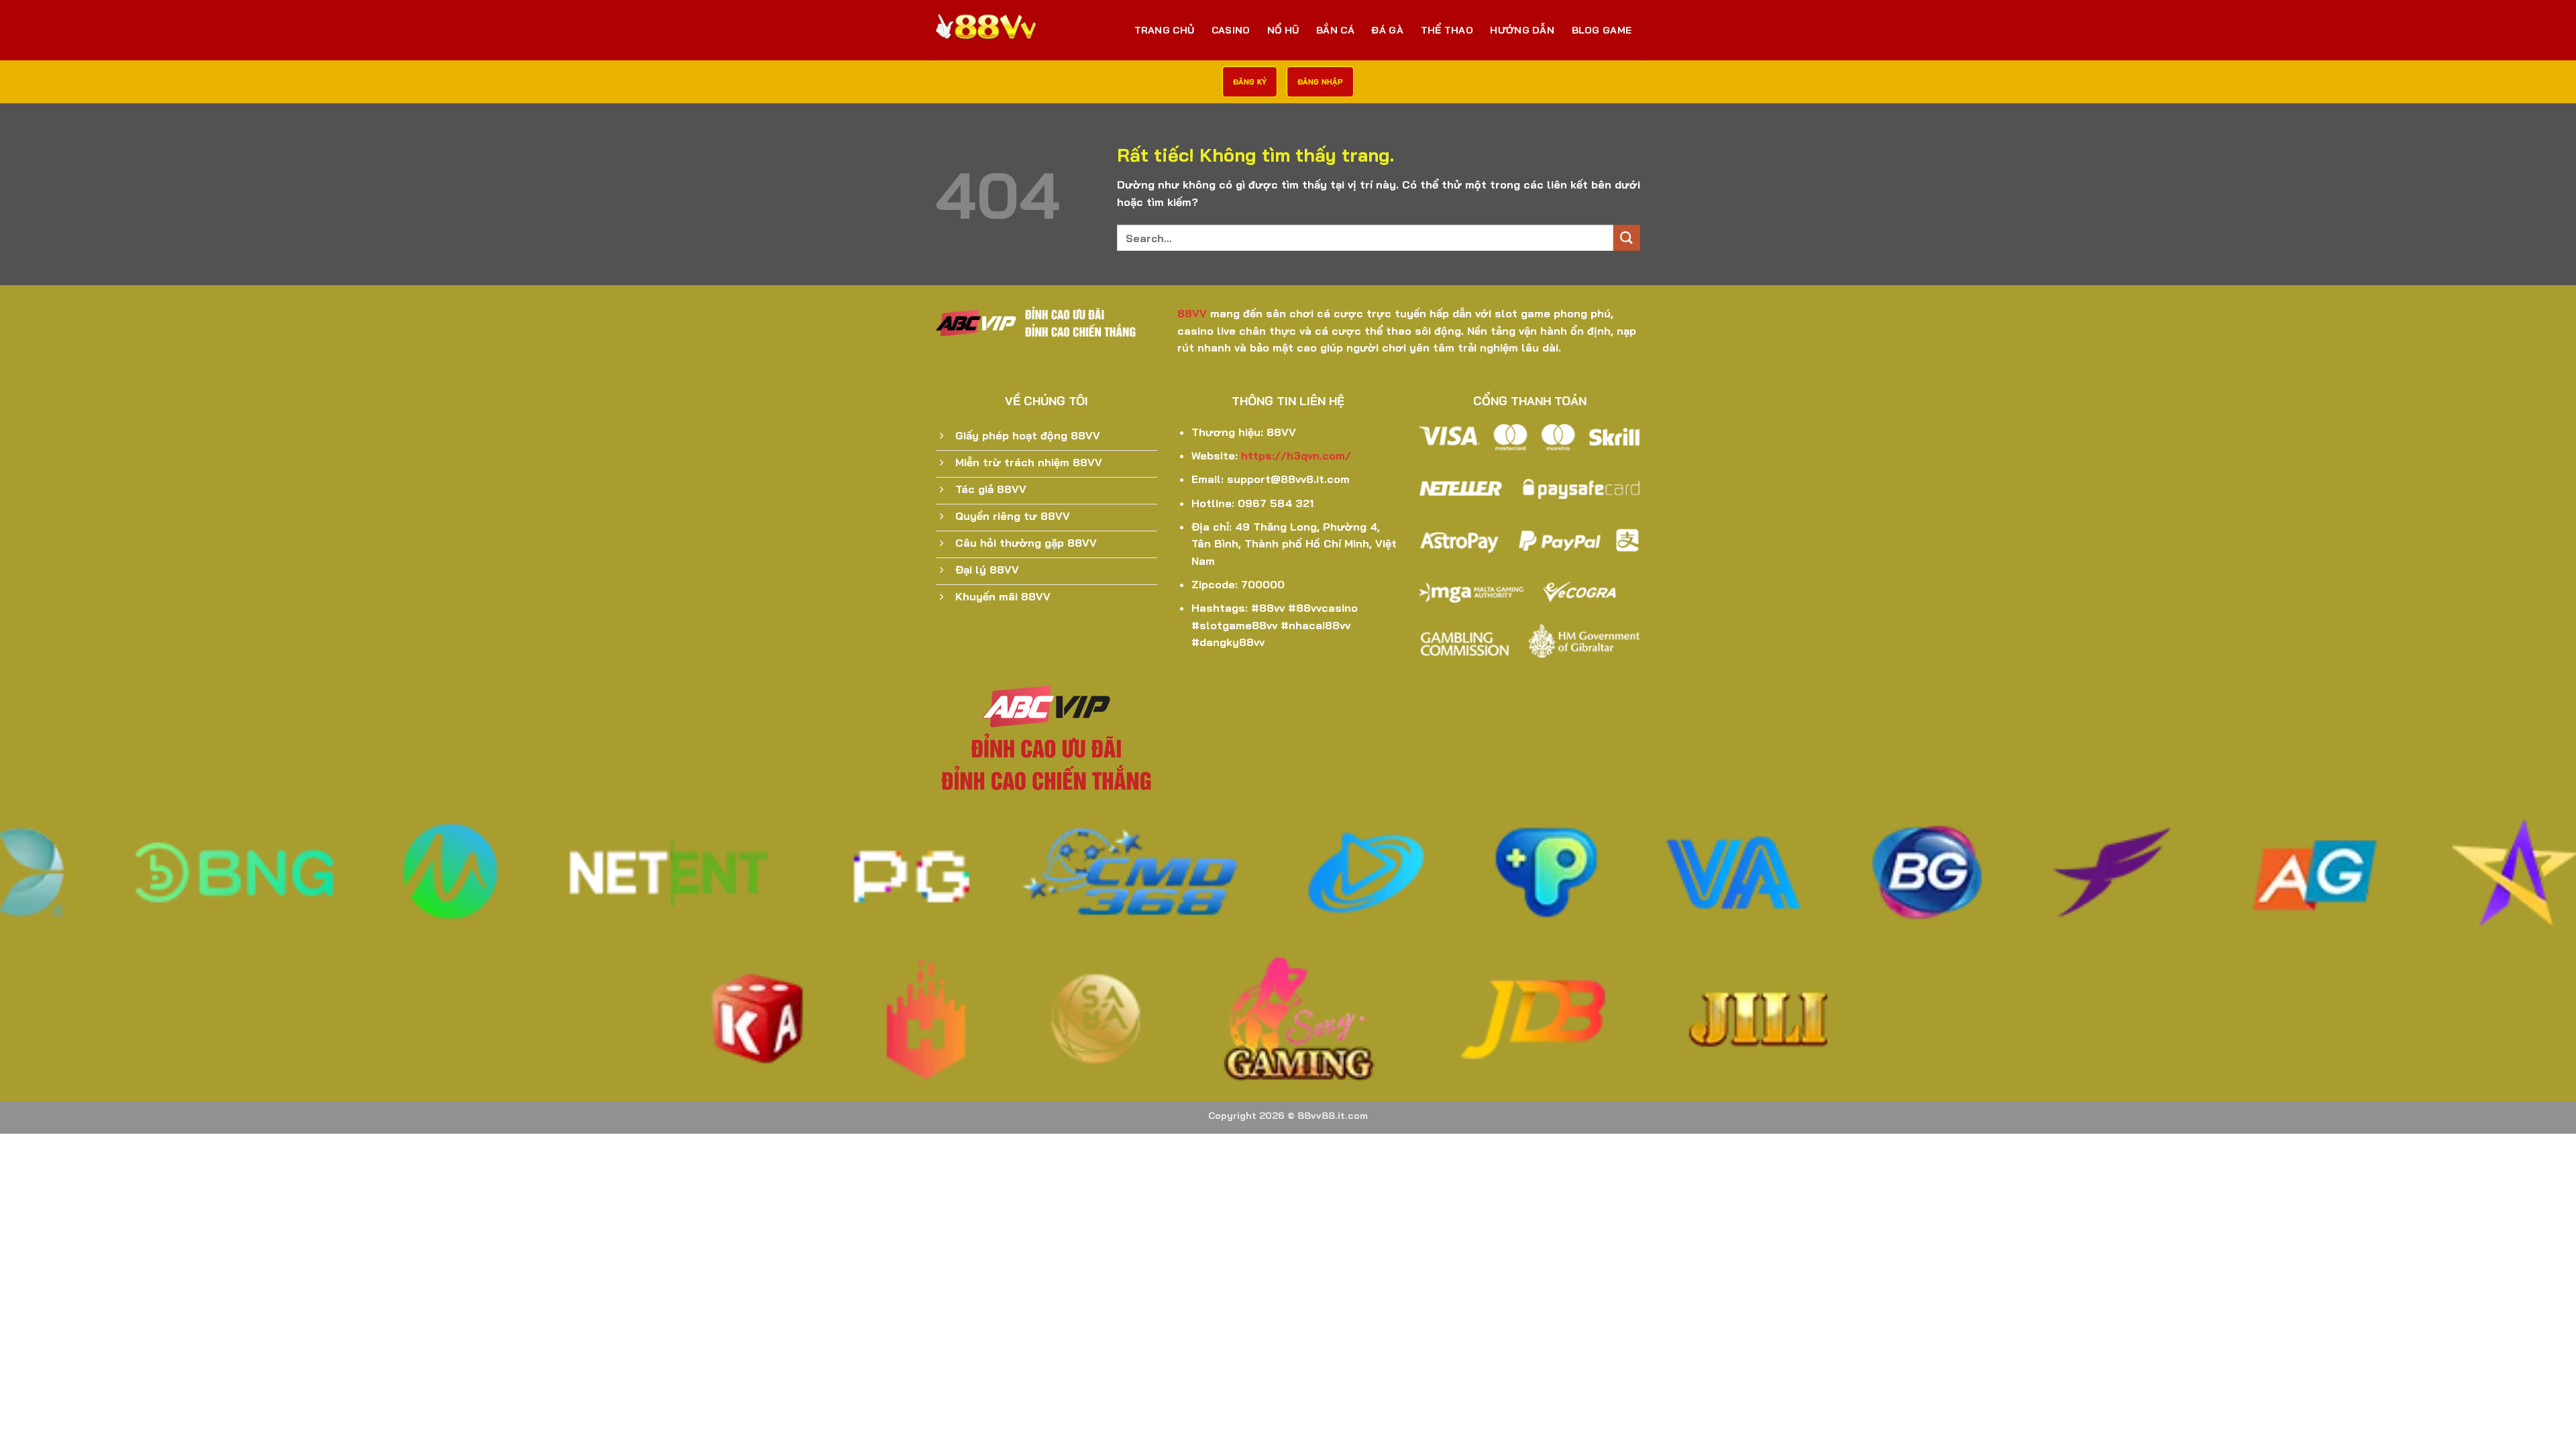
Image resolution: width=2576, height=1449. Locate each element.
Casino (1231, 30)
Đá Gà (1387, 30)
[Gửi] (1627, 238)
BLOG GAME (1602, 30)
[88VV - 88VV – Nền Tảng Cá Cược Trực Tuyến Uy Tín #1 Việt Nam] (1003, 30)
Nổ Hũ (1283, 30)
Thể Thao (1447, 30)
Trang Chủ (1165, 30)
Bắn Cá (1335, 30)
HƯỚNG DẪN (1522, 30)
